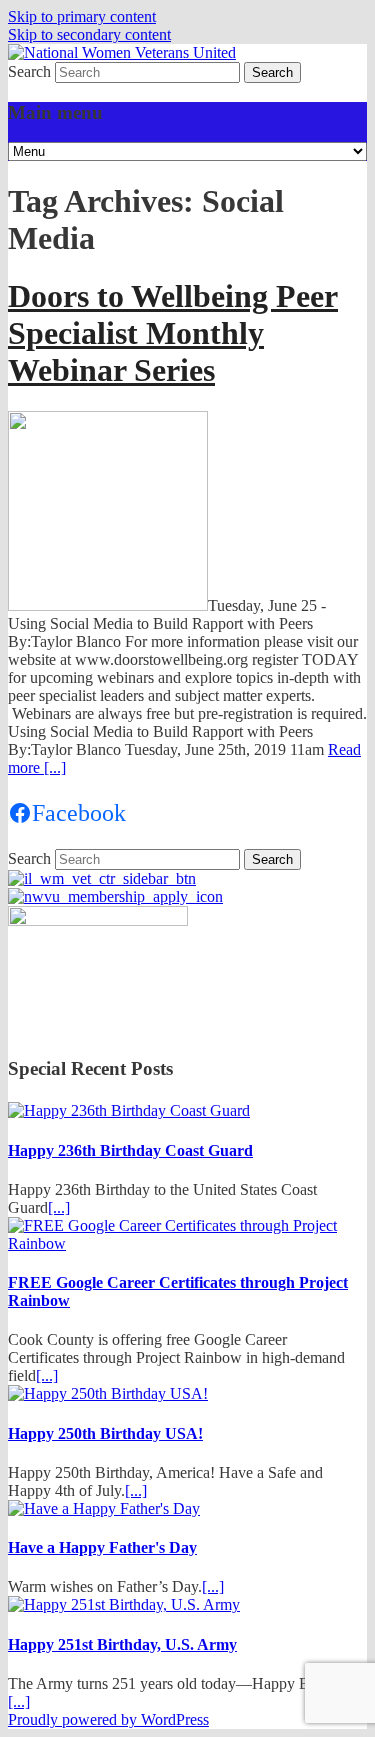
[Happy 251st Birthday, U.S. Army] (124, 1604)
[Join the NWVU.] (115, 896)
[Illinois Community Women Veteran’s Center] (102, 878)
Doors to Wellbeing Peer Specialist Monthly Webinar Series (173, 333)
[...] (59, 1207)
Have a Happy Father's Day (102, 1547)
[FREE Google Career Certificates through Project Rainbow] (187, 1243)
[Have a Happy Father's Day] (104, 1508)
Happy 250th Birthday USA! (105, 1433)
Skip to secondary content (89, 34)
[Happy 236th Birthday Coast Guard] (129, 1110)
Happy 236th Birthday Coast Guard (130, 1150)
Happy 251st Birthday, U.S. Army (122, 1644)
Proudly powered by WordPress (108, 1719)
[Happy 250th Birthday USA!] (108, 1393)
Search (29, 71)
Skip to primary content (82, 16)
